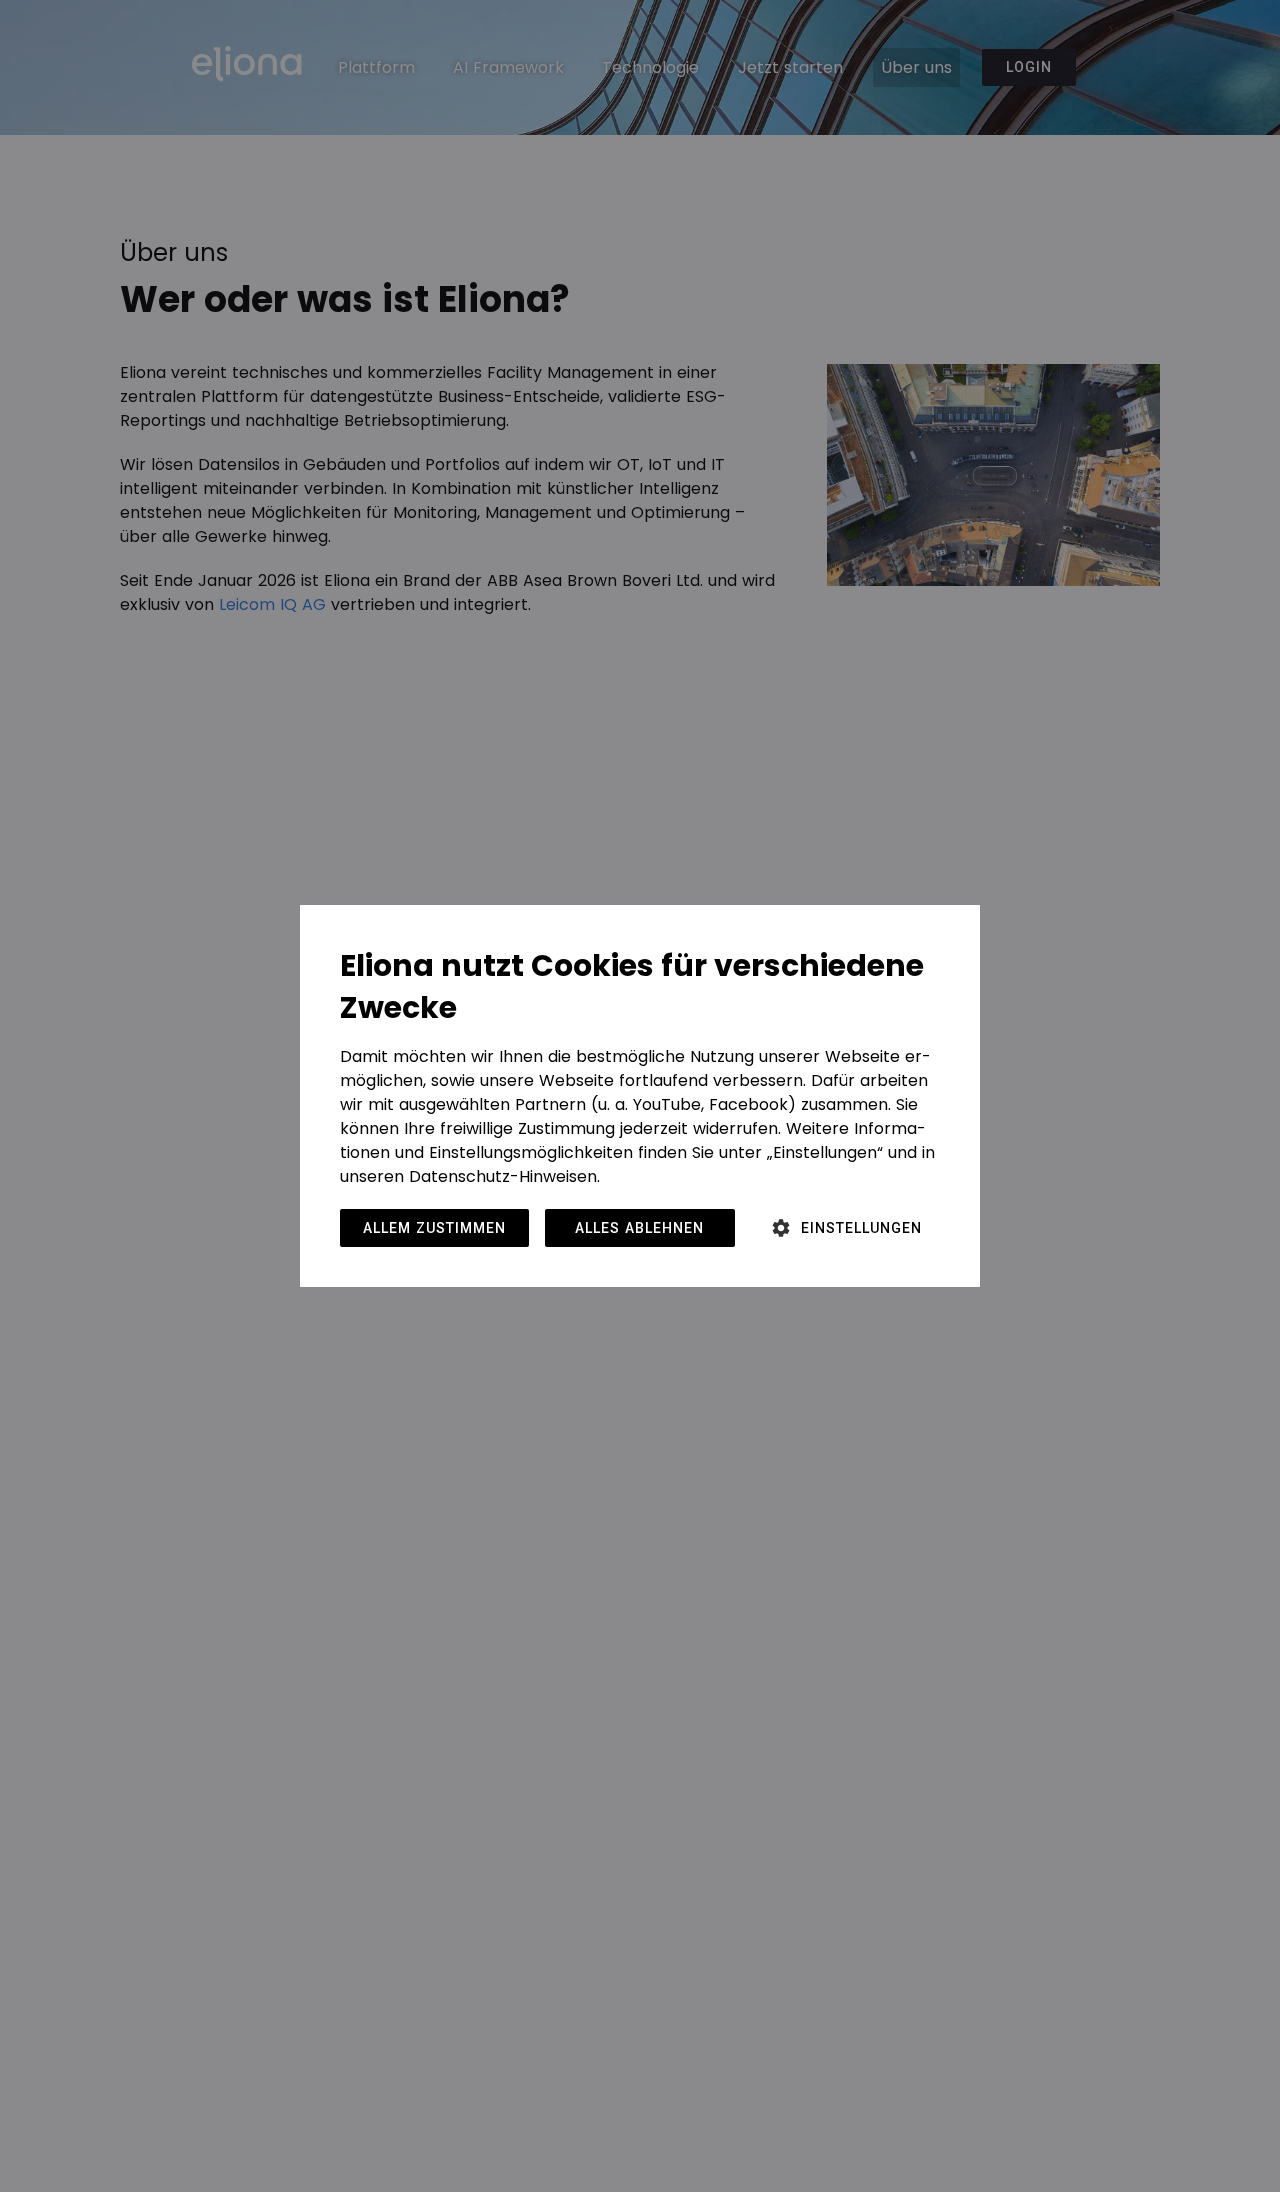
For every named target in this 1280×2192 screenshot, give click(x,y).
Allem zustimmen (434, 1228)
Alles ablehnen (639, 1228)
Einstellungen (861, 1228)
